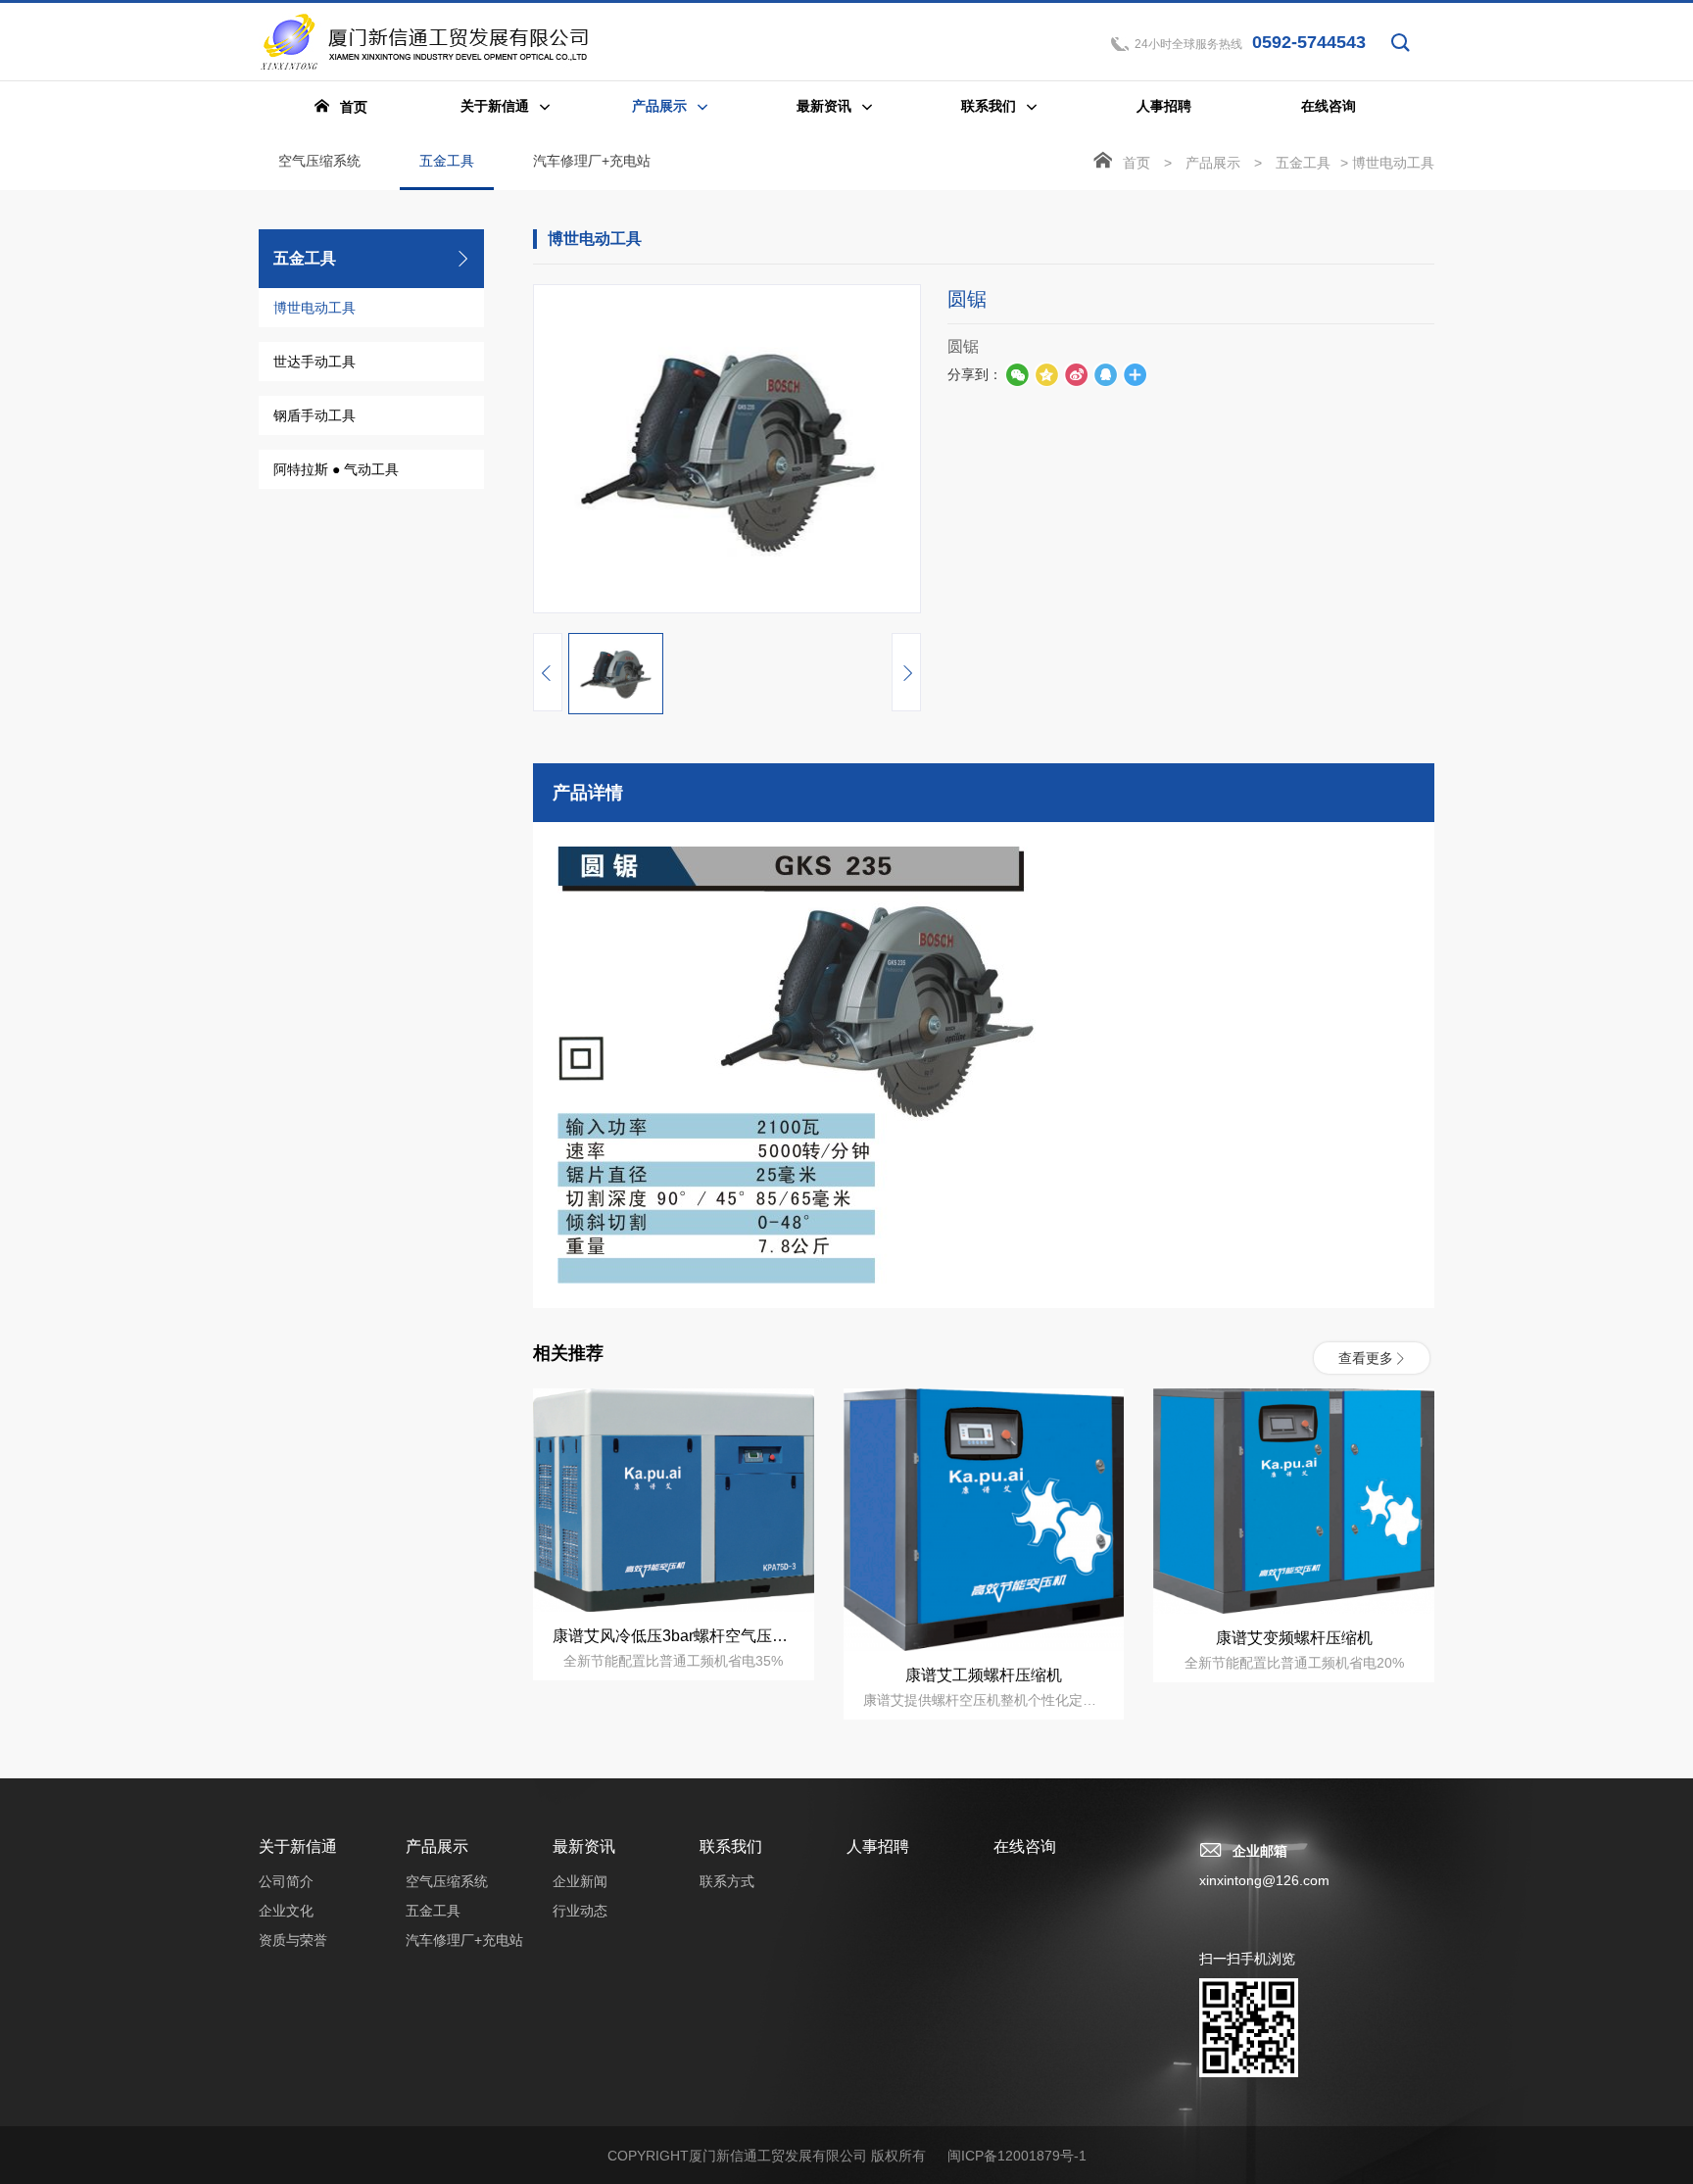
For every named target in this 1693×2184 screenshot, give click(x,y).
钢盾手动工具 (314, 415)
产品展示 (1213, 163)
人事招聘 (878, 1846)
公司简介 (286, 1881)
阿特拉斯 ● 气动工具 (336, 469)
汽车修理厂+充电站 (592, 161)
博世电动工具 (314, 308)
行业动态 (580, 1911)
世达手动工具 (314, 362)
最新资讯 (584, 1846)
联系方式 (727, 1881)
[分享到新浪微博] (1076, 374)
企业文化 (286, 1911)
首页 (1137, 163)
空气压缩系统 (319, 161)
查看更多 (1366, 1358)
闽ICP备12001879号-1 (1017, 2156)
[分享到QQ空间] (1105, 374)
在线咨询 (1025, 1846)
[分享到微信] (1017, 374)
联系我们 (731, 1846)
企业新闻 (580, 1881)
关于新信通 (298, 1846)
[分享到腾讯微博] (1046, 374)
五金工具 (447, 161)
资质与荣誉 (293, 1940)
